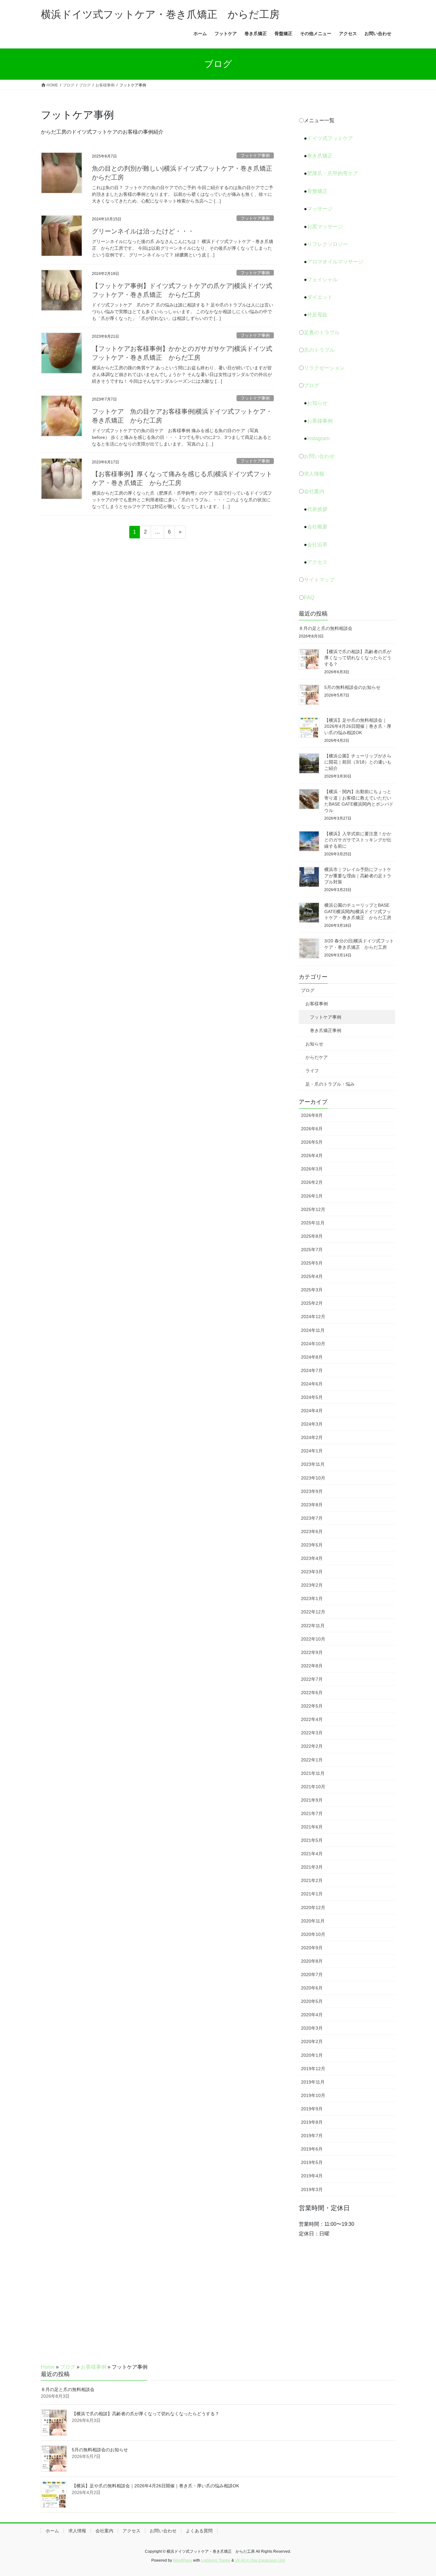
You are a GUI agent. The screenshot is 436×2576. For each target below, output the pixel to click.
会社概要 (317, 527)
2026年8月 (312, 1115)
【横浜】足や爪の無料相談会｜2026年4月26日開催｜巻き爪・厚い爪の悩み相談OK (358, 726)
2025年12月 (313, 1209)
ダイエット (320, 297)
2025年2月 (312, 1303)
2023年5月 (312, 1545)
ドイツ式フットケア (330, 138)
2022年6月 (312, 1693)
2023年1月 (312, 1598)
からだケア (317, 1057)
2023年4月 (312, 1558)
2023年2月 (312, 1585)
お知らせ (317, 403)
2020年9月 (312, 1948)
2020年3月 (312, 2028)
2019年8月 (312, 2122)
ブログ (312, 385)
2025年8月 (312, 1236)
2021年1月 (312, 1894)
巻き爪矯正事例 (326, 1030)
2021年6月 (312, 1827)
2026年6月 (312, 1129)
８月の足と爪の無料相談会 (326, 628)
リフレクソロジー (327, 244)
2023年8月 (312, 1505)
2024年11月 (313, 1330)
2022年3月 (312, 1733)
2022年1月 (312, 1760)
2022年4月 (312, 1719)
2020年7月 (312, 1974)
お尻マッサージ (325, 227)
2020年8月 (312, 1961)
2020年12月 (313, 1908)
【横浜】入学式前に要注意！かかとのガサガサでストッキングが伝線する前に (358, 840)
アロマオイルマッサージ (335, 262)
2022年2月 (312, 1746)
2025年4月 (312, 1276)
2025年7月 (312, 1250)
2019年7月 (312, 2136)
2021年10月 (313, 1787)
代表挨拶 (317, 509)
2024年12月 (313, 1317)
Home (48, 2367)
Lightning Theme (216, 2560)
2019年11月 (313, 2082)
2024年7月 (312, 1370)
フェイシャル (322, 280)
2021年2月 (312, 1880)
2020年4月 (312, 2015)
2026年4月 (312, 1155)
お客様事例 (320, 421)
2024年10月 (313, 1344)
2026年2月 (312, 1182)
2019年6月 (312, 2149)
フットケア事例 (255, 155)
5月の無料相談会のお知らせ (352, 687)
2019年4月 (312, 2176)
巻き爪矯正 (320, 156)
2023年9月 (312, 1491)
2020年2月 (312, 2041)
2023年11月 (313, 1464)
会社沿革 (317, 545)
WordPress (183, 2560)
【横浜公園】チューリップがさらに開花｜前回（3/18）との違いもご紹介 (358, 762)
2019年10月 (313, 2095)
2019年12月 (313, 2069)
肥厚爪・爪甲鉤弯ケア (333, 173)
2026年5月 (312, 1142)
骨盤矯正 (317, 191)
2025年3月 (312, 1290)
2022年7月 (312, 1679)
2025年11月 (313, 1223)
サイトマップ (319, 580)
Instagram (318, 438)
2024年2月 (312, 1437)
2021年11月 (313, 1773)
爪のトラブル (319, 350)
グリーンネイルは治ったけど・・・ (143, 231)
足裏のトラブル (322, 332)
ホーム (52, 2531)
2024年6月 (312, 1384)
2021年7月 (312, 1813)
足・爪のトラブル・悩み (330, 1084)
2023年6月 (312, 1532)
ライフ (312, 1071)
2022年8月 (312, 1666)
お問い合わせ (319, 456)
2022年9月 (312, 1652)
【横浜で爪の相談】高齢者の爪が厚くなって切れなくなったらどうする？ (358, 658)
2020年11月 (313, 1921)
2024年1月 (312, 1451)
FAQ (309, 598)
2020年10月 (313, 1934)
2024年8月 (312, 1357)
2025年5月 (312, 1263)
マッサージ (320, 209)
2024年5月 (312, 1397)
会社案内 (314, 491)
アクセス (317, 562)
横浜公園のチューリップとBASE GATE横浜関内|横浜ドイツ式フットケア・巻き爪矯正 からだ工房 (358, 911)
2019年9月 (312, 2109)
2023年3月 (312, 1572)
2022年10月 (313, 1639)
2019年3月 (312, 2189)
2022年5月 (312, 1706)
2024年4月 (312, 1411)
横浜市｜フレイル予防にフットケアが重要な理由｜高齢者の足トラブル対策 (358, 876)
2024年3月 (312, 1424)
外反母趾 (317, 315)
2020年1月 (312, 2055)
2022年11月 (313, 1626)
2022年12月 (313, 1612)
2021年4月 (312, 1854)
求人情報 (314, 474)
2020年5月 (312, 2001)
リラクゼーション (324, 368)
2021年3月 (312, 1867)
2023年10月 (313, 1478)
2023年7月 (312, 1518)
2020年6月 (312, 1988)
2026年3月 (312, 1169)
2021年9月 (312, 1800)
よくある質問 (199, 2531)
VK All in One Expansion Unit (260, 2560)
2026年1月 (312, 1196)
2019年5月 (312, 2162)
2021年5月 (312, 1840)
